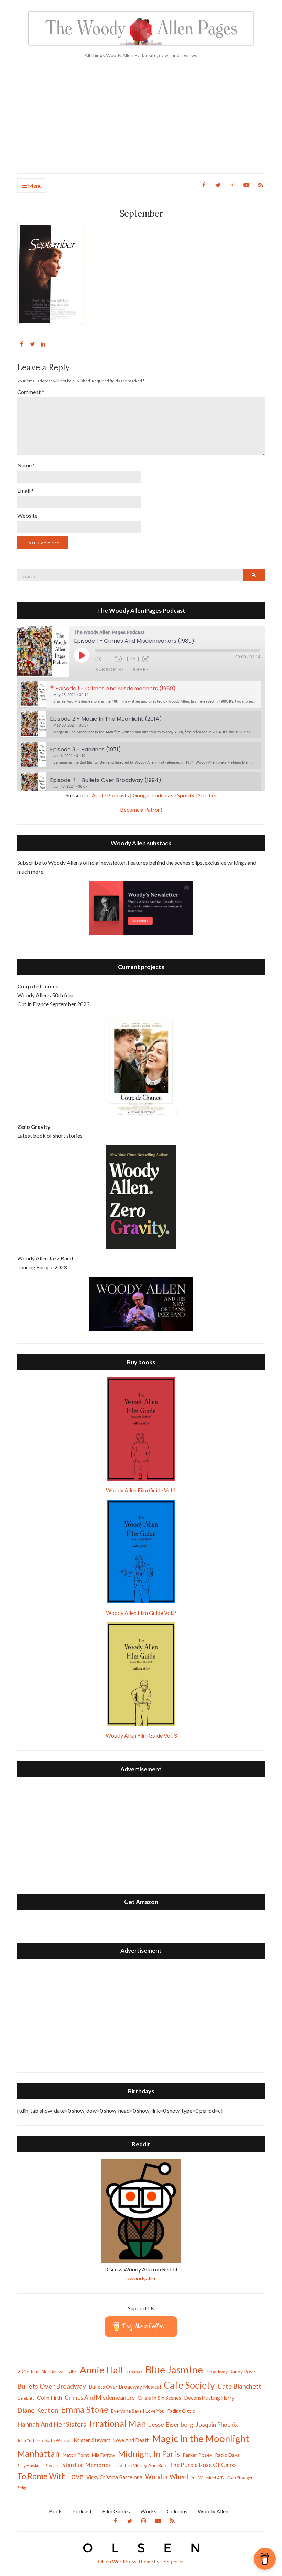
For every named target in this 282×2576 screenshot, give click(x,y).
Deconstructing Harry (209, 2398)
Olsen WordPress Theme (126, 2561)
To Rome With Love (50, 2476)
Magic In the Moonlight (201, 2438)
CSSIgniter (172, 2561)
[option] (141, 694)
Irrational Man (118, 2423)
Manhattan (39, 2453)
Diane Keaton (38, 2410)
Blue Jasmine (174, 2369)
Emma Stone (85, 2409)
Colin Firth (50, 2397)
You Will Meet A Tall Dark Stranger (222, 2478)
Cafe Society (189, 2385)
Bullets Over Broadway (52, 2386)
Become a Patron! (141, 809)
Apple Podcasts (110, 795)
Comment (31, 392)
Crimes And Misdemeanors (100, 2397)
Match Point (76, 2455)
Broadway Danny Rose (230, 2372)
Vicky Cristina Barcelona (114, 2477)
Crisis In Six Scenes (159, 2397)
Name (26, 465)
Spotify (186, 795)
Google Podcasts (153, 795)
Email (25, 490)
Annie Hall (101, 2370)
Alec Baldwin (53, 2372)
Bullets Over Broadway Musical (125, 2387)
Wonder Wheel (167, 2477)
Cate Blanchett (240, 2386)
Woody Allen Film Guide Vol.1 (141, 1490)
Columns (177, 2511)
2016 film (28, 2371)
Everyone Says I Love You (138, 2411)
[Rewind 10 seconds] (120, 659)
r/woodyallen (141, 2278)
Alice (73, 2372)
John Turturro (30, 2440)
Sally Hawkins (30, 2466)
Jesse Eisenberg (171, 2424)
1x (133, 659)
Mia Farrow (104, 2455)
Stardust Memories (86, 2465)
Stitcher (207, 795)
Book (55, 2511)
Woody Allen (213, 2511)
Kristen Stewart (92, 2440)
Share (141, 669)
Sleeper (52, 2466)
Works (148, 2511)
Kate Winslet (58, 2440)
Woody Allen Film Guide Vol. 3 (141, 1735)
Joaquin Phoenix (217, 2425)
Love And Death (131, 2440)
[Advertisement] (141, 122)
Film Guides (116, 2511)
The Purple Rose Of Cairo (202, 2465)
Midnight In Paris (149, 2454)
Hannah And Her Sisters (52, 2424)
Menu (34, 186)
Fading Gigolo (181, 2411)
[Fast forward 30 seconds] (151, 659)
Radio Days (227, 2455)
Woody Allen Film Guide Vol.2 (141, 1613)
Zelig (22, 2488)
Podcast (82, 2511)
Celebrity (26, 2398)
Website (27, 516)
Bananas (134, 2372)
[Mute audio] (103, 659)
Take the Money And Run (140, 2465)
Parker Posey (197, 2455)
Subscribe (110, 669)
